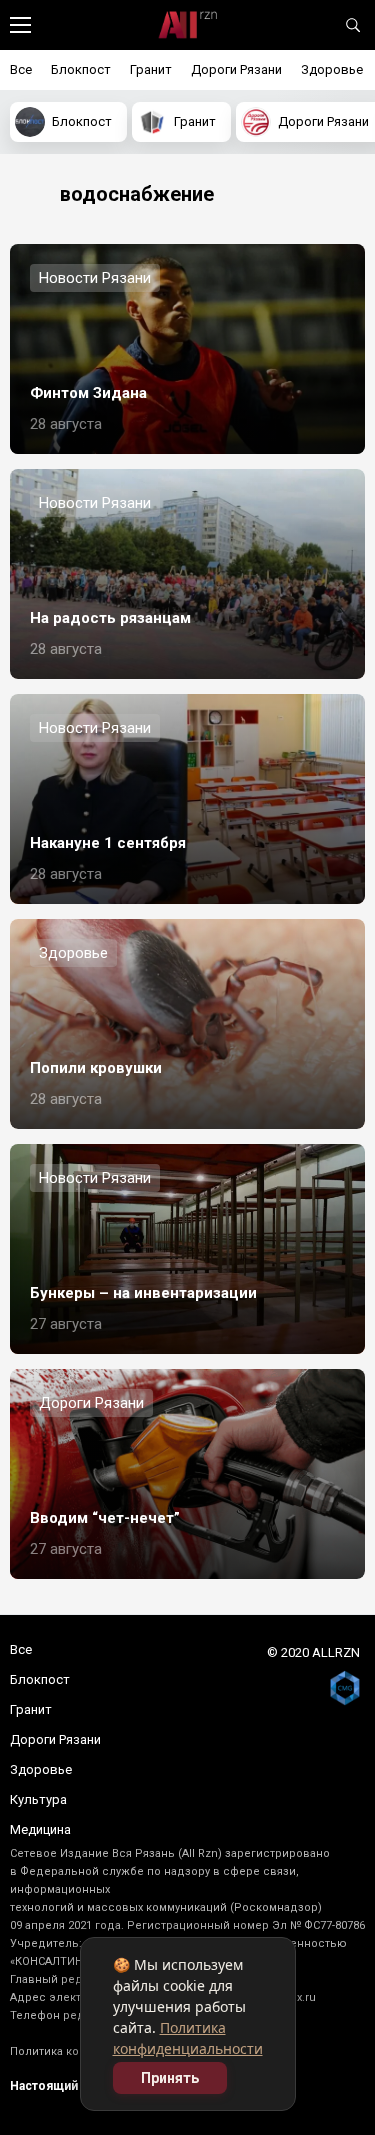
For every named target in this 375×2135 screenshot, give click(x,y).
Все (21, 69)
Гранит (151, 69)
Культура (38, 1799)
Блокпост (81, 69)
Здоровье (332, 69)
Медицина (40, 1829)
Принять (170, 2078)
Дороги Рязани (236, 69)
